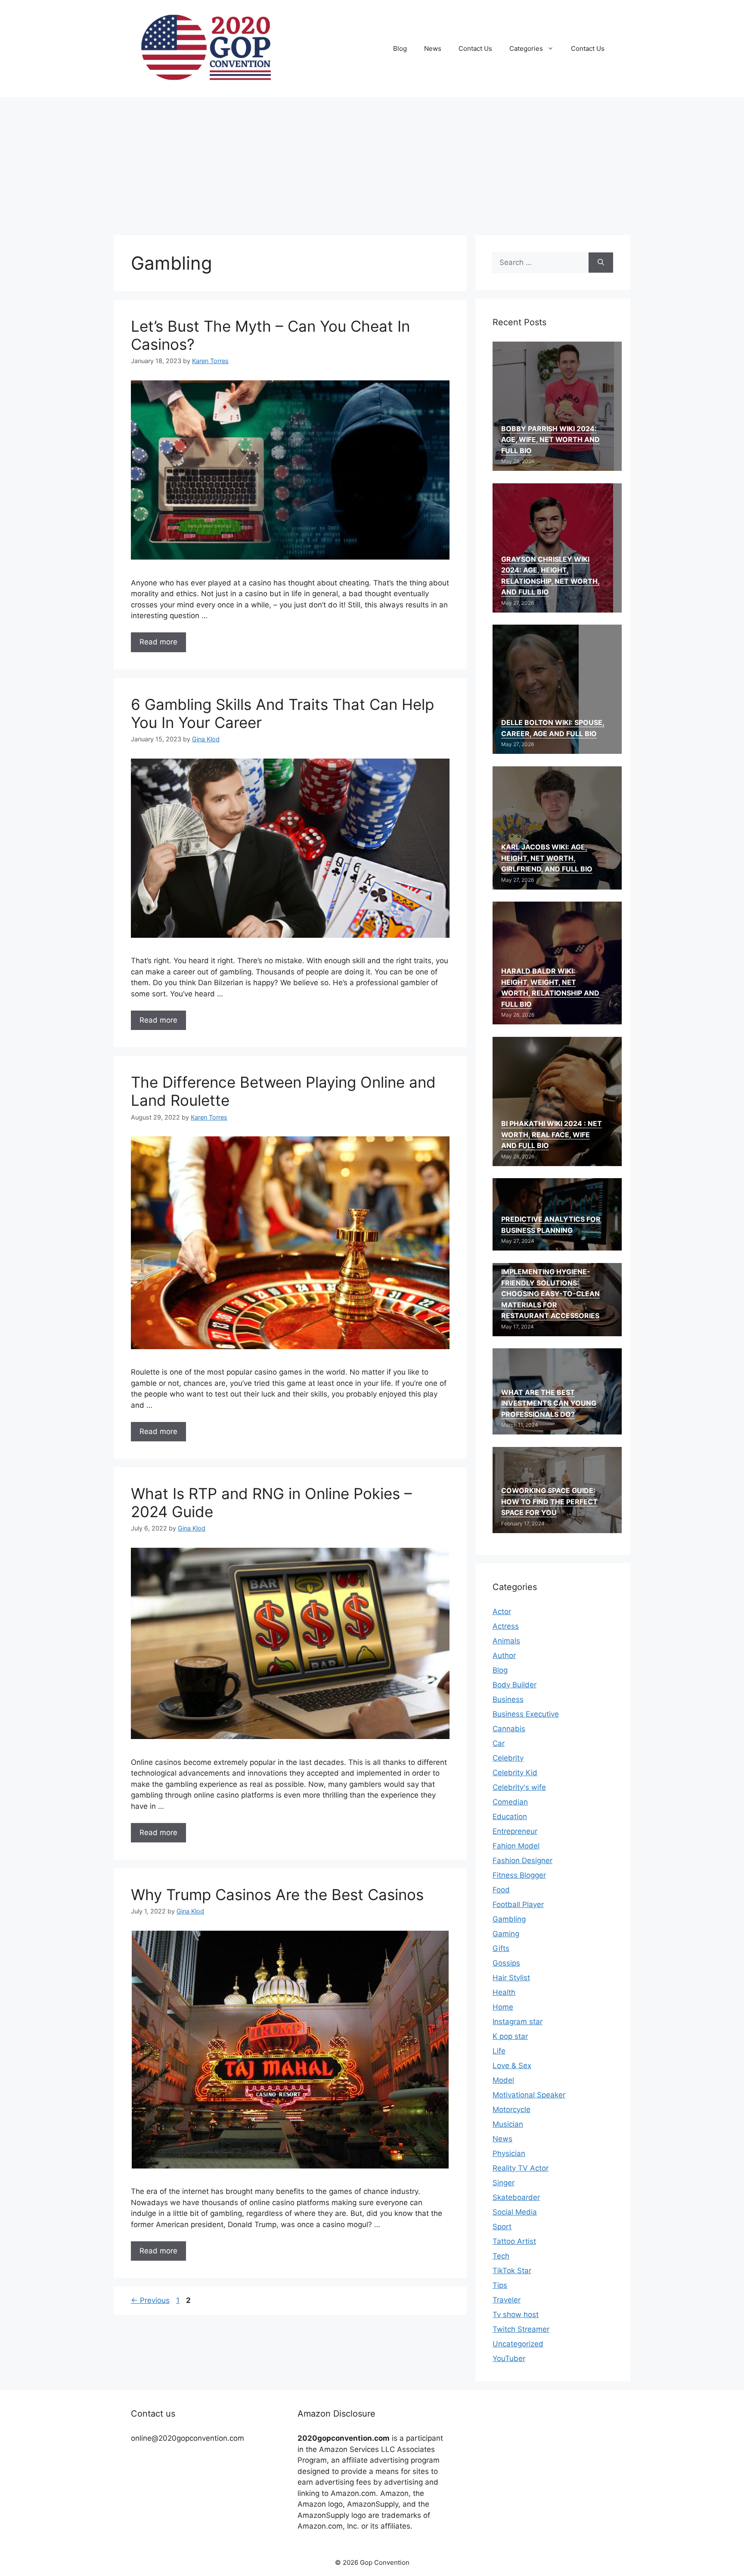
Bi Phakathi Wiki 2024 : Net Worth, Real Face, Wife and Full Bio (552, 1134)
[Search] (601, 263)
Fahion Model (516, 1846)
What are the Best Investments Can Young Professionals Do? (549, 1403)
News (433, 48)
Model (503, 2080)
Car (499, 1743)
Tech (501, 2256)
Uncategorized (518, 2344)
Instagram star (518, 2022)
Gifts (501, 1948)
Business (508, 1699)
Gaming (506, 1934)
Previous (150, 2300)
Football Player (518, 1904)
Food (501, 1890)
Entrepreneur (515, 1831)
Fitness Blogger (519, 1875)
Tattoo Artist (514, 2241)
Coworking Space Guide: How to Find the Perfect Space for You (549, 1501)
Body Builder (515, 1685)
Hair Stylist (511, 1978)
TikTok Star (512, 2271)
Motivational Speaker (529, 2095)
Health (504, 1992)
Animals (506, 1641)
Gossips (506, 1963)
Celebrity (508, 1758)
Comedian (510, 1802)
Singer (504, 2183)
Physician (509, 2153)
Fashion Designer (522, 1860)
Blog (400, 48)
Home (503, 2007)
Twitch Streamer (521, 2329)
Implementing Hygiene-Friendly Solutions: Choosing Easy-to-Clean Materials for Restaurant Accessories (550, 1294)
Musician (508, 2124)
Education (510, 1817)
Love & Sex (512, 2066)
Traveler (507, 2300)
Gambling (509, 1919)
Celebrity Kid (515, 1773)
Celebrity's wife (519, 1787)
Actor (502, 1612)
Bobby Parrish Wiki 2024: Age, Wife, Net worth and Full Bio (550, 440)
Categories (526, 48)
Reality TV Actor (521, 2168)
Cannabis (509, 1729)
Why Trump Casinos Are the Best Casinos (277, 1895)
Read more (158, 642)
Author (504, 1655)
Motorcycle (512, 2109)
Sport (502, 2227)
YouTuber (509, 2358)
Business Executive (526, 1714)
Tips (500, 2285)
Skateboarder (516, 2197)
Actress (506, 1626)
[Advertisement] (372, 162)
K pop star (510, 2036)
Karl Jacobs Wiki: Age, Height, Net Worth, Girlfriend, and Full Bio (547, 858)
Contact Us (475, 48)
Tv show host (516, 2315)
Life (499, 2051)
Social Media (515, 2212)
